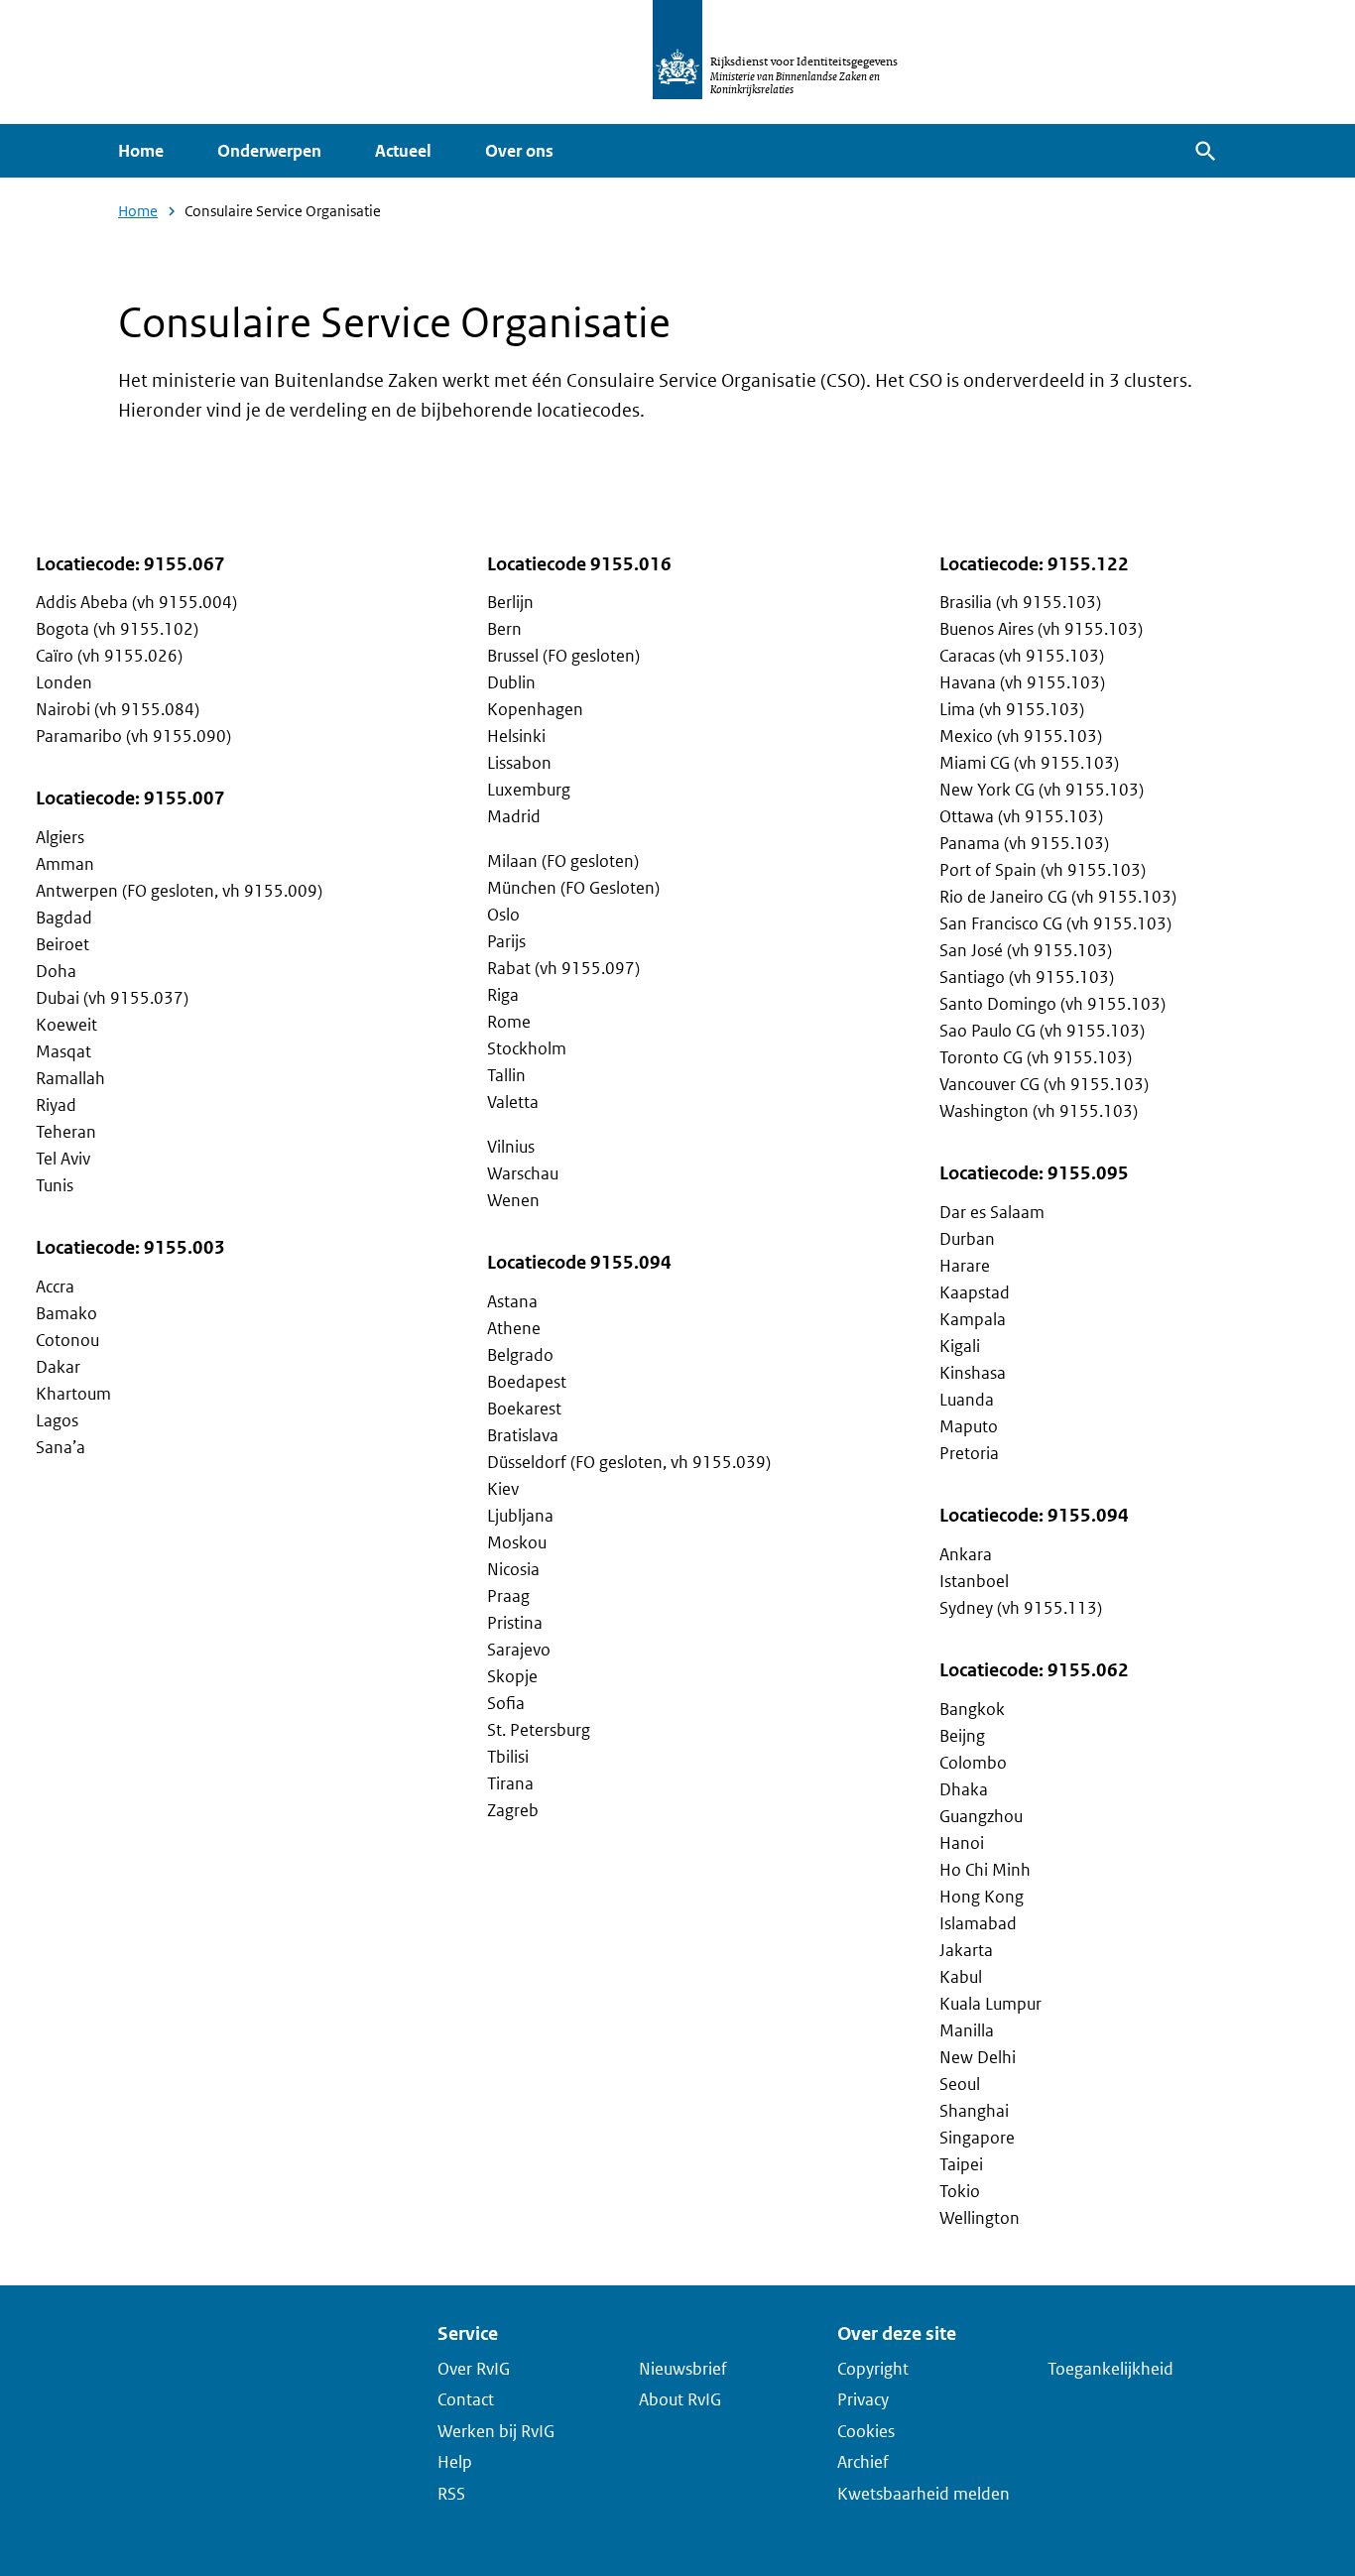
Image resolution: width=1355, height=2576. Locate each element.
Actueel (403, 151)
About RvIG (680, 2399)
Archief (863, 2462)
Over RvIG (474, 2368)
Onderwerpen (269, 151)
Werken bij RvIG (496, 2430)
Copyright (873, 2368)
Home (141, 151)
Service (468, 2333)
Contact (466, 2399)
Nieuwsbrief (683, 2368)
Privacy (863, 2399)
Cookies (866, 2430)
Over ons (519, 151)
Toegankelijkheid (1110, 2368)
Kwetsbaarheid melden (924, 2493)
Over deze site (897, 2333)
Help (455, 2462)
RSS (451, 2493)
